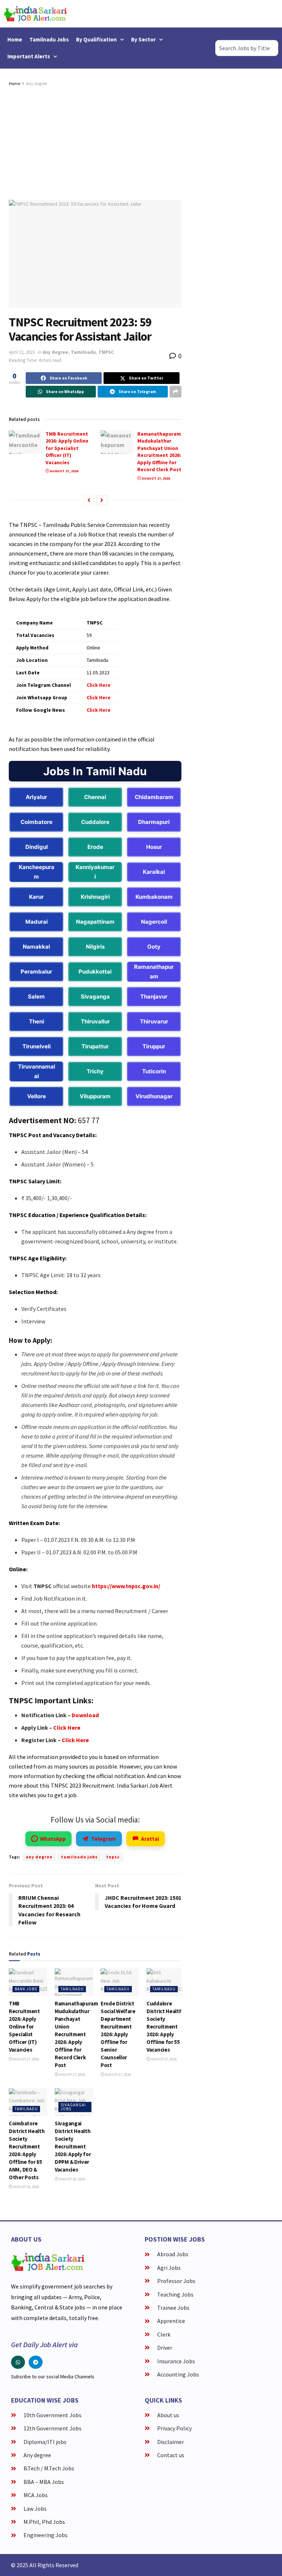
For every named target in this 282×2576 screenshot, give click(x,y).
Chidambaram (154, 797)
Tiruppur (154, 1046)
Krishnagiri (95, 897)
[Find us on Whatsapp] (18, 2362)
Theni (37, 1021)
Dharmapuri (154, 822)
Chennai (95, 797)
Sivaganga (95, 996)
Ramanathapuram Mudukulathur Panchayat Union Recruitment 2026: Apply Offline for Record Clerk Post (159, 452)
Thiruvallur (95, 1021)
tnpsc (113, 1857)
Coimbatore (37, 822)
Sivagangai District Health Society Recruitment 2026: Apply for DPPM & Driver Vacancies (73, 2146)
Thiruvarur (154, 1021)
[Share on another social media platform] (176, 392)
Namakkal (36, 947)
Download (85, 1715)
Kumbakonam (154, 897)
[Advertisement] (95, 143)
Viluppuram (95, 1096)
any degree (39, 1857)
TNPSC (106, 352)
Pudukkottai (95, 972)
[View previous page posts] (89, 500)
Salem (36, 996)
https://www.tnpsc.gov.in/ (126, 1586)
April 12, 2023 (22, 352)
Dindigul (37, 847)
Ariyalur (36, 797)
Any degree (37, 83)
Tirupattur (95, 1046)
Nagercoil (154, 922)
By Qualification (96, 39)
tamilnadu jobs (79, 1857)
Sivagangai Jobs (73, 2107)
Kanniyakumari (95, 872)
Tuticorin (154, 1071)
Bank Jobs (26, 1989)
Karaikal (154, 872)
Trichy (95, 1071)
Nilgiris (95, 947)
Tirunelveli (37, 1046)
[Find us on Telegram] (36, 2362)
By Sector (143, 39)
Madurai (37, 922)
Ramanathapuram (154, 972)
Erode (95, 847)
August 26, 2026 (26, 2187)
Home (15, 39)
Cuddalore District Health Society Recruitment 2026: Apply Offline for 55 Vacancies (164, 2027)
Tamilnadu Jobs (49, 39)
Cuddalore (95, 822)
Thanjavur (154, 996)
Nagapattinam (95, 922)
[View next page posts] (102, 500)
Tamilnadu (83, 352)
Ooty (154, 947)
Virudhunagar (154, 1096)
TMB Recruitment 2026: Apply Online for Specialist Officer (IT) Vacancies (67, 448)
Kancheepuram (37, 872)
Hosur (154, 847)
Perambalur (36, 972)
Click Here (67, 1727)
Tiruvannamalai (37, 1071)
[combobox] (247, 48)
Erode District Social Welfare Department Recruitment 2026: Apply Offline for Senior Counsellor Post (118, 2034)
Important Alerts (29, 56)
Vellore (37, 1096)
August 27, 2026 (64, 471)
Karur (36, 897)
